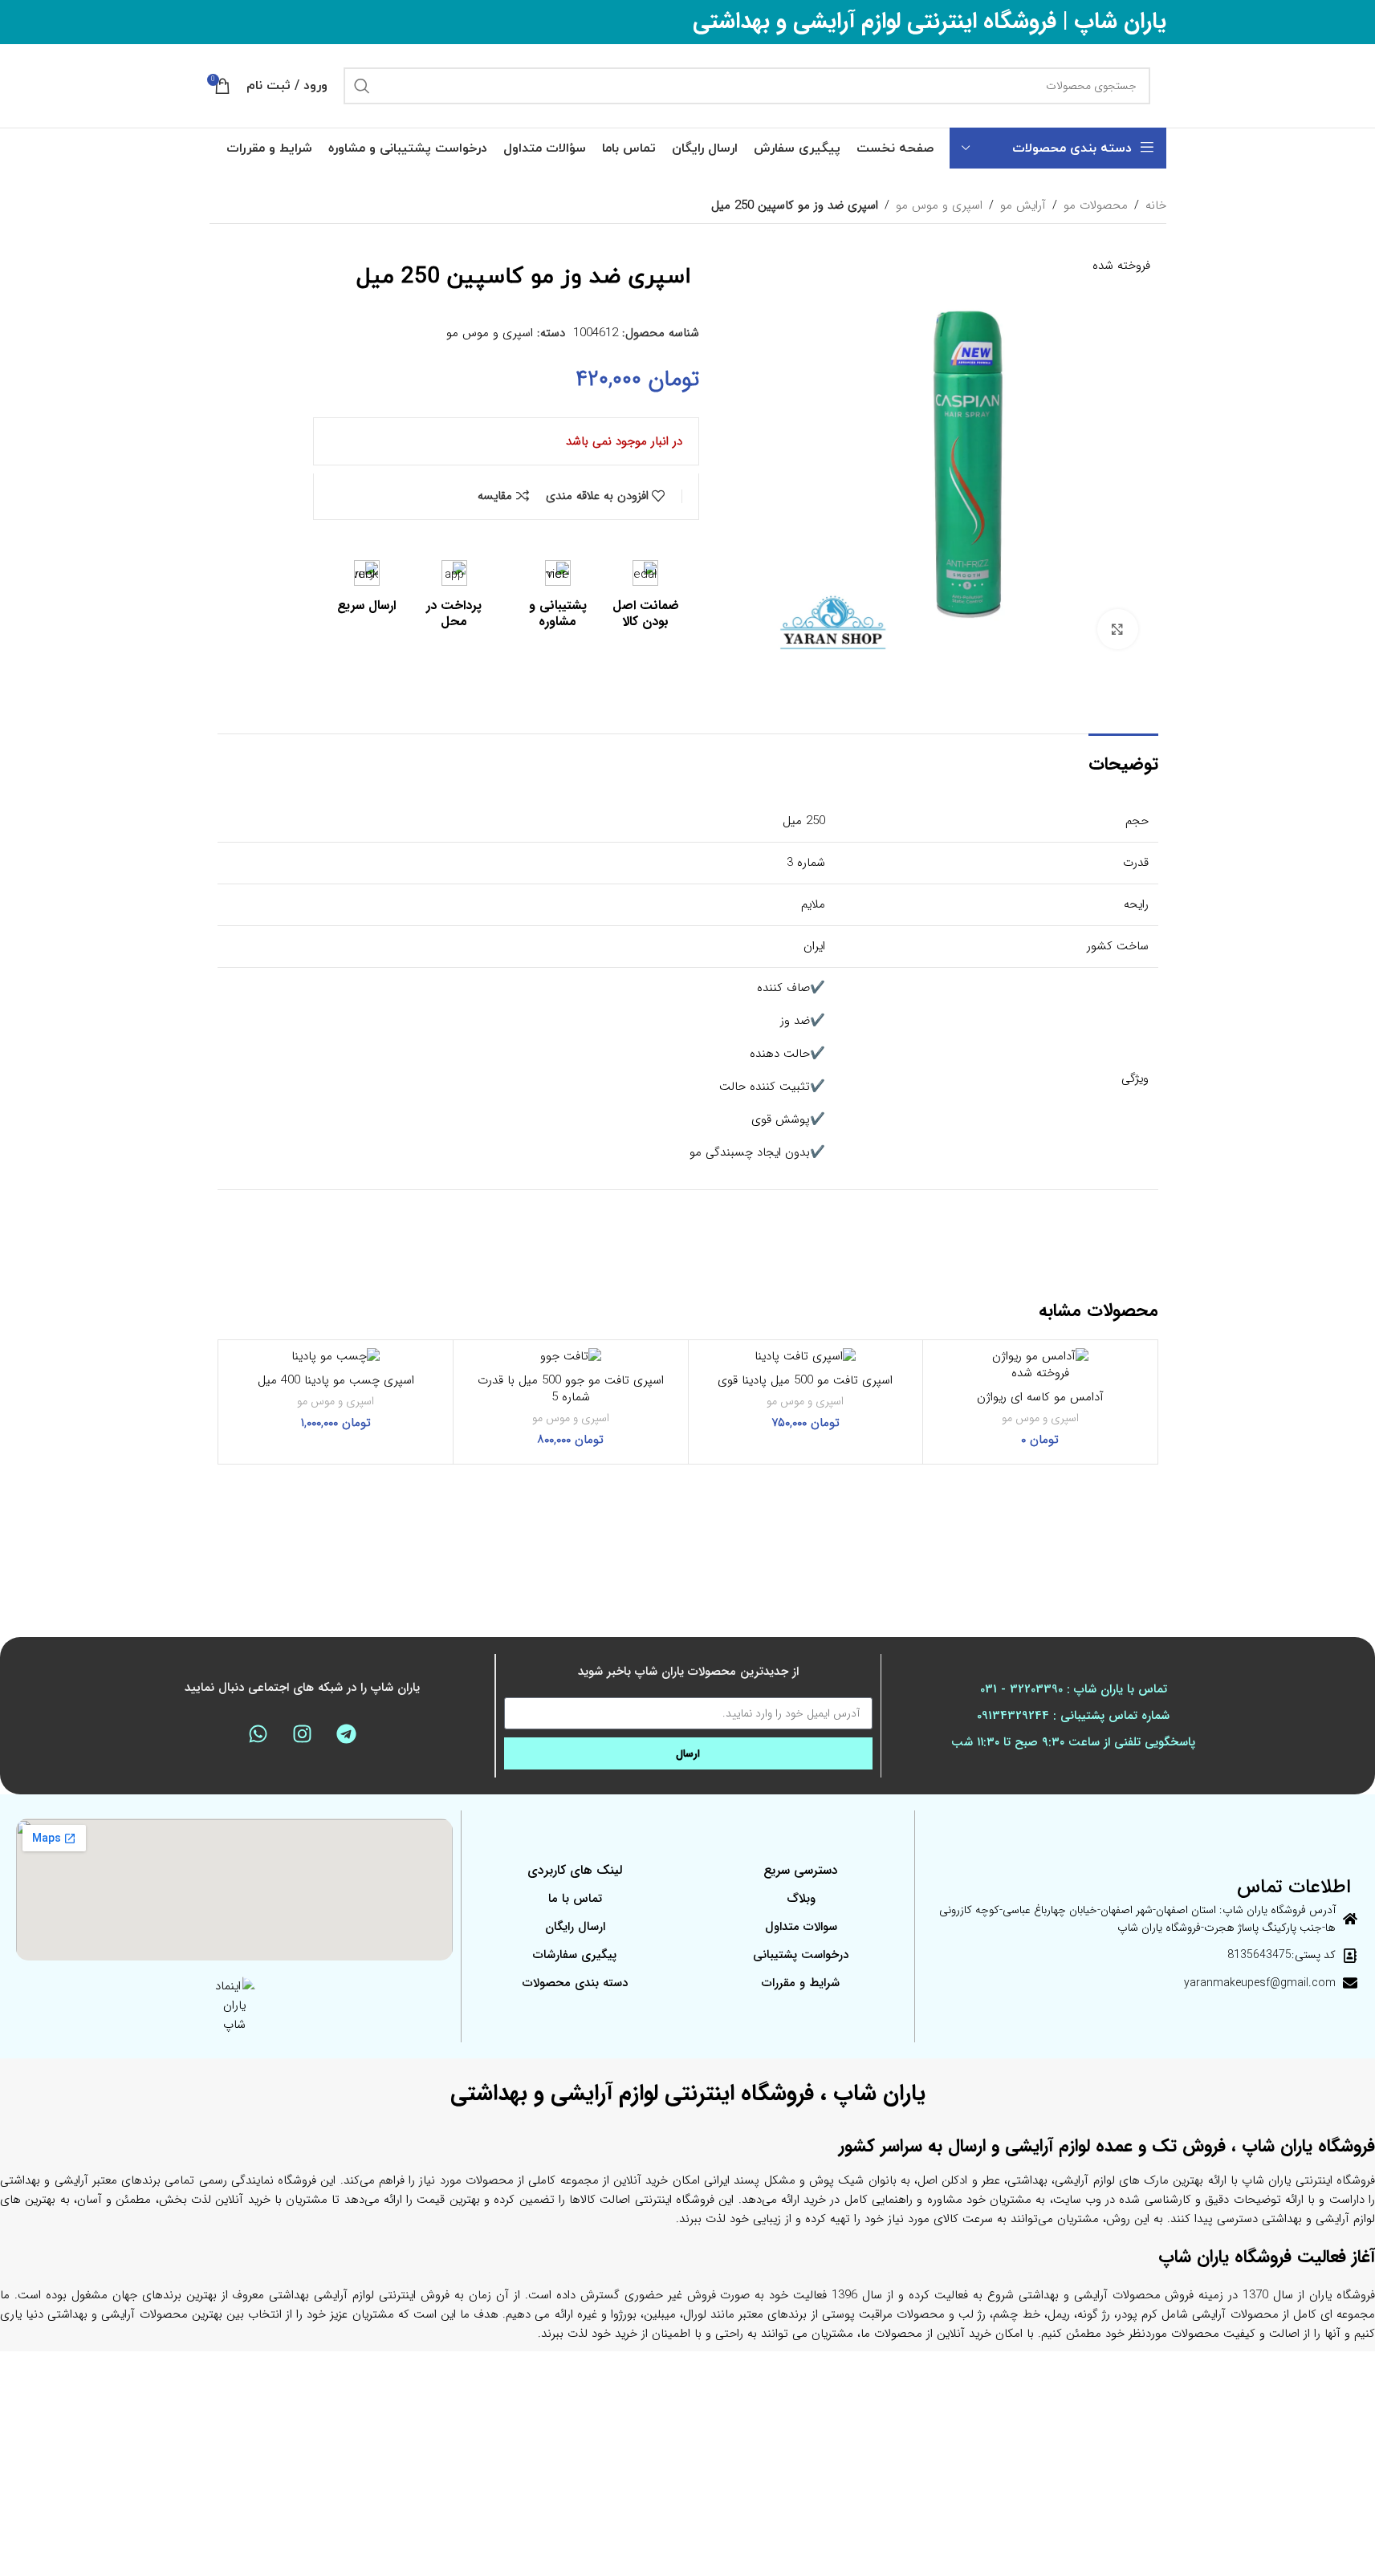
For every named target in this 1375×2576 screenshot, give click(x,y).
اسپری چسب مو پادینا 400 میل (336, 1380)
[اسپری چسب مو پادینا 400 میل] (336, 1357)
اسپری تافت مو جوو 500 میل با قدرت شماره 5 (571, 1389)
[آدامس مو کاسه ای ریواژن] (1040, 1357)
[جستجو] (362, 86)
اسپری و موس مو (939, 205)
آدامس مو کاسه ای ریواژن (1040, 1397)
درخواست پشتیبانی (801, 1955)
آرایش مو (1023, 205)
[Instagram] (302, 1733)
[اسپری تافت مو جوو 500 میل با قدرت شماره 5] (571, 1357)
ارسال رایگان (575, 1927)
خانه (1156, 205)
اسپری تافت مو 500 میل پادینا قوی (805, 1380)
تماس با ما (575, 1899)
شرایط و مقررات (801, 1983)
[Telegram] (346, 1733)
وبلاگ (801, 1899)
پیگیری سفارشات (575, 1955)
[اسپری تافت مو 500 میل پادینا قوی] (806, 1357)
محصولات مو (1096, 205)
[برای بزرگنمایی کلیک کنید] (1117, 629)
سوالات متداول (801, 1927)
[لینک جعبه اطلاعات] (645, 596)
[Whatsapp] (258, 1733)
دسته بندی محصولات (575, 1983)
